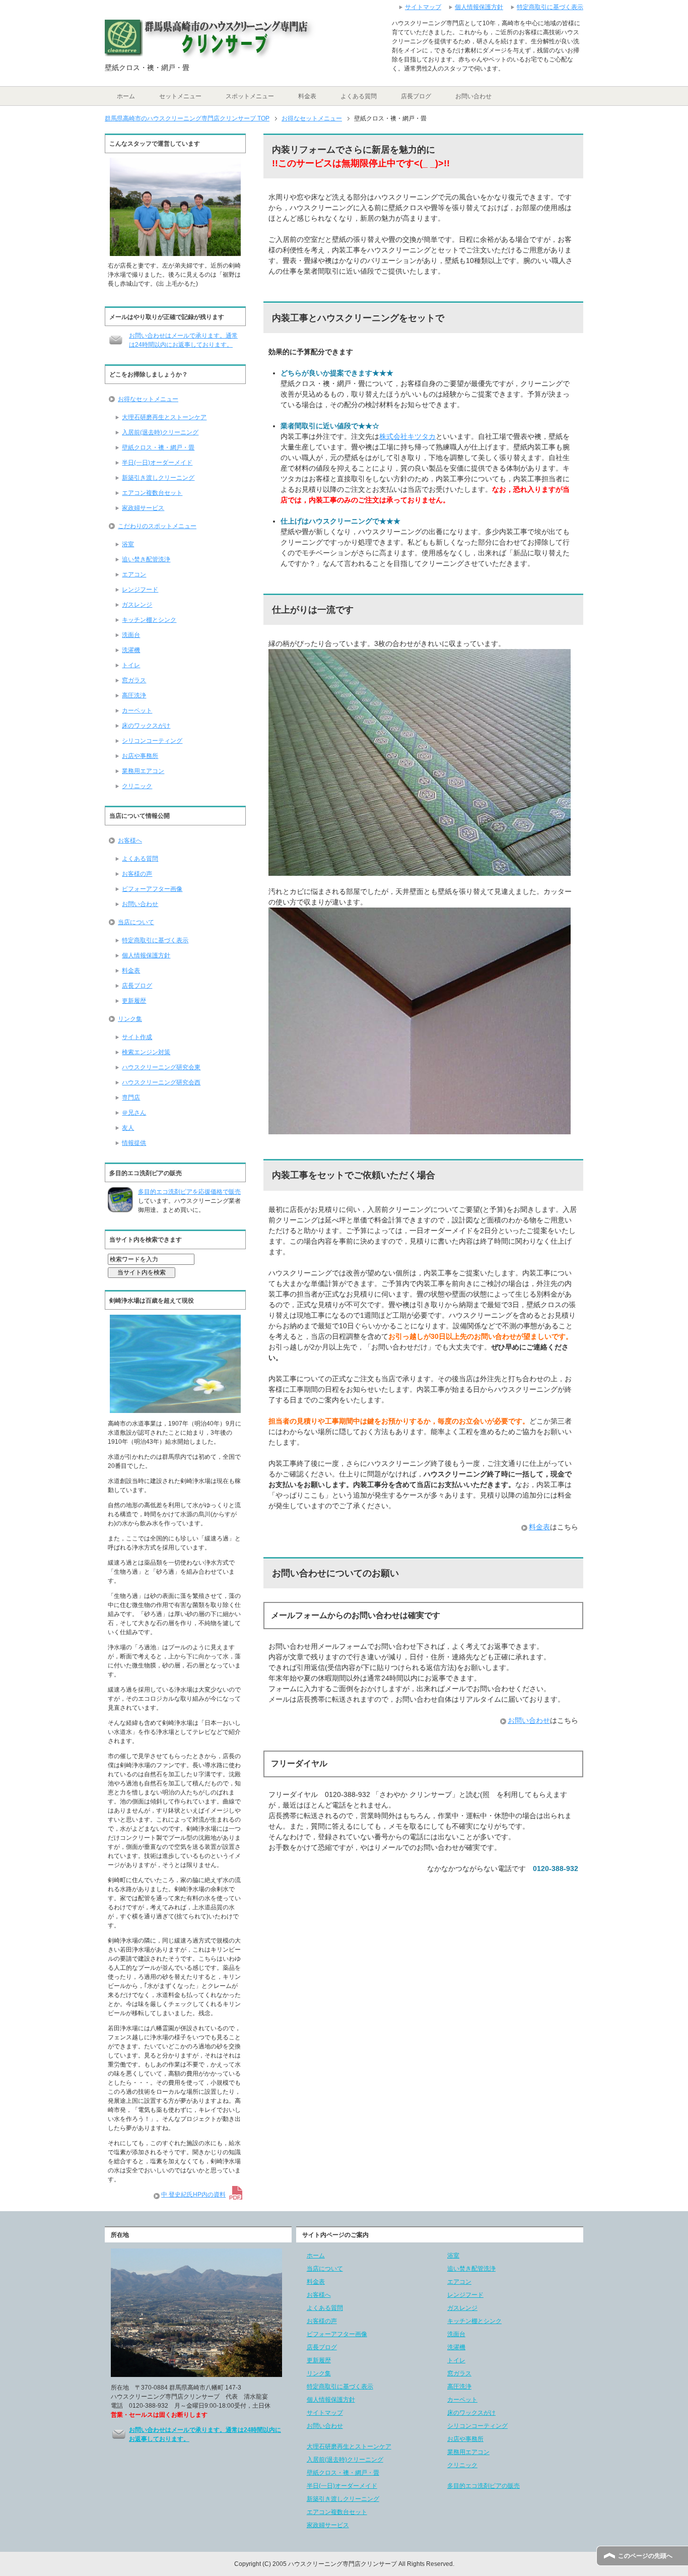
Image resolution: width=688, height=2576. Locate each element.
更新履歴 (134, 1001)
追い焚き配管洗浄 (146, 559)
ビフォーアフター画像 (152, 889)
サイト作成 (137, 1037)
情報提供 (134, 1143)
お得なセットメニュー (148, 399)
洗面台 (131, 635)
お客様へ (130, 841)
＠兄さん (134, 1113)
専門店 (131, 1098)
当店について (136, 922)
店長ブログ (416, 96)
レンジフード (140, 590)
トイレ (131, 665)
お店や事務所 (140, 756)
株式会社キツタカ (407, 436)
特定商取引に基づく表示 (155, 940)
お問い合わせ (473, 96)
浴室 (128, 544)
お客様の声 (137, 874)
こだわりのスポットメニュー (157, 526)
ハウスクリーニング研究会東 (161, 1067)
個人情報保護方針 (146, 955)
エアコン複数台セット (152, 493)
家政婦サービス (143, 508)
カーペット (137, 711)
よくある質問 (359, 96)
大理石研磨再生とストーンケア (164, 417)
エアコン (134, 574)
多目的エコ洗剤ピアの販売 (484, 2486)
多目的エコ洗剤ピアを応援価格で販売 (189, 1192)
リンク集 (130, 1019)
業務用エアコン (143, 771)
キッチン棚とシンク (149, 620)
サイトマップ (325, 2413)
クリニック (137, 786)
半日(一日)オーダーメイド (157, 463)
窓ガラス (134, 680)
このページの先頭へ (645, 2556)
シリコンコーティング (152, 741)
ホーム (126, 96)
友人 (128, 1128)
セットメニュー (180, 96)
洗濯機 (131, 650)
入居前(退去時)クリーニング (160, 432)
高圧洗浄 (134, 695)
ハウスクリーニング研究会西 (161, 1082)
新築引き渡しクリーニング (158, 478)
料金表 (307, 96)
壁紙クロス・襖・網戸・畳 (158, 447)
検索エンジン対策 (146, 1052)
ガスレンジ (137, 605)
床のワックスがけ (146, 726)
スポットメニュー (250, 96)
